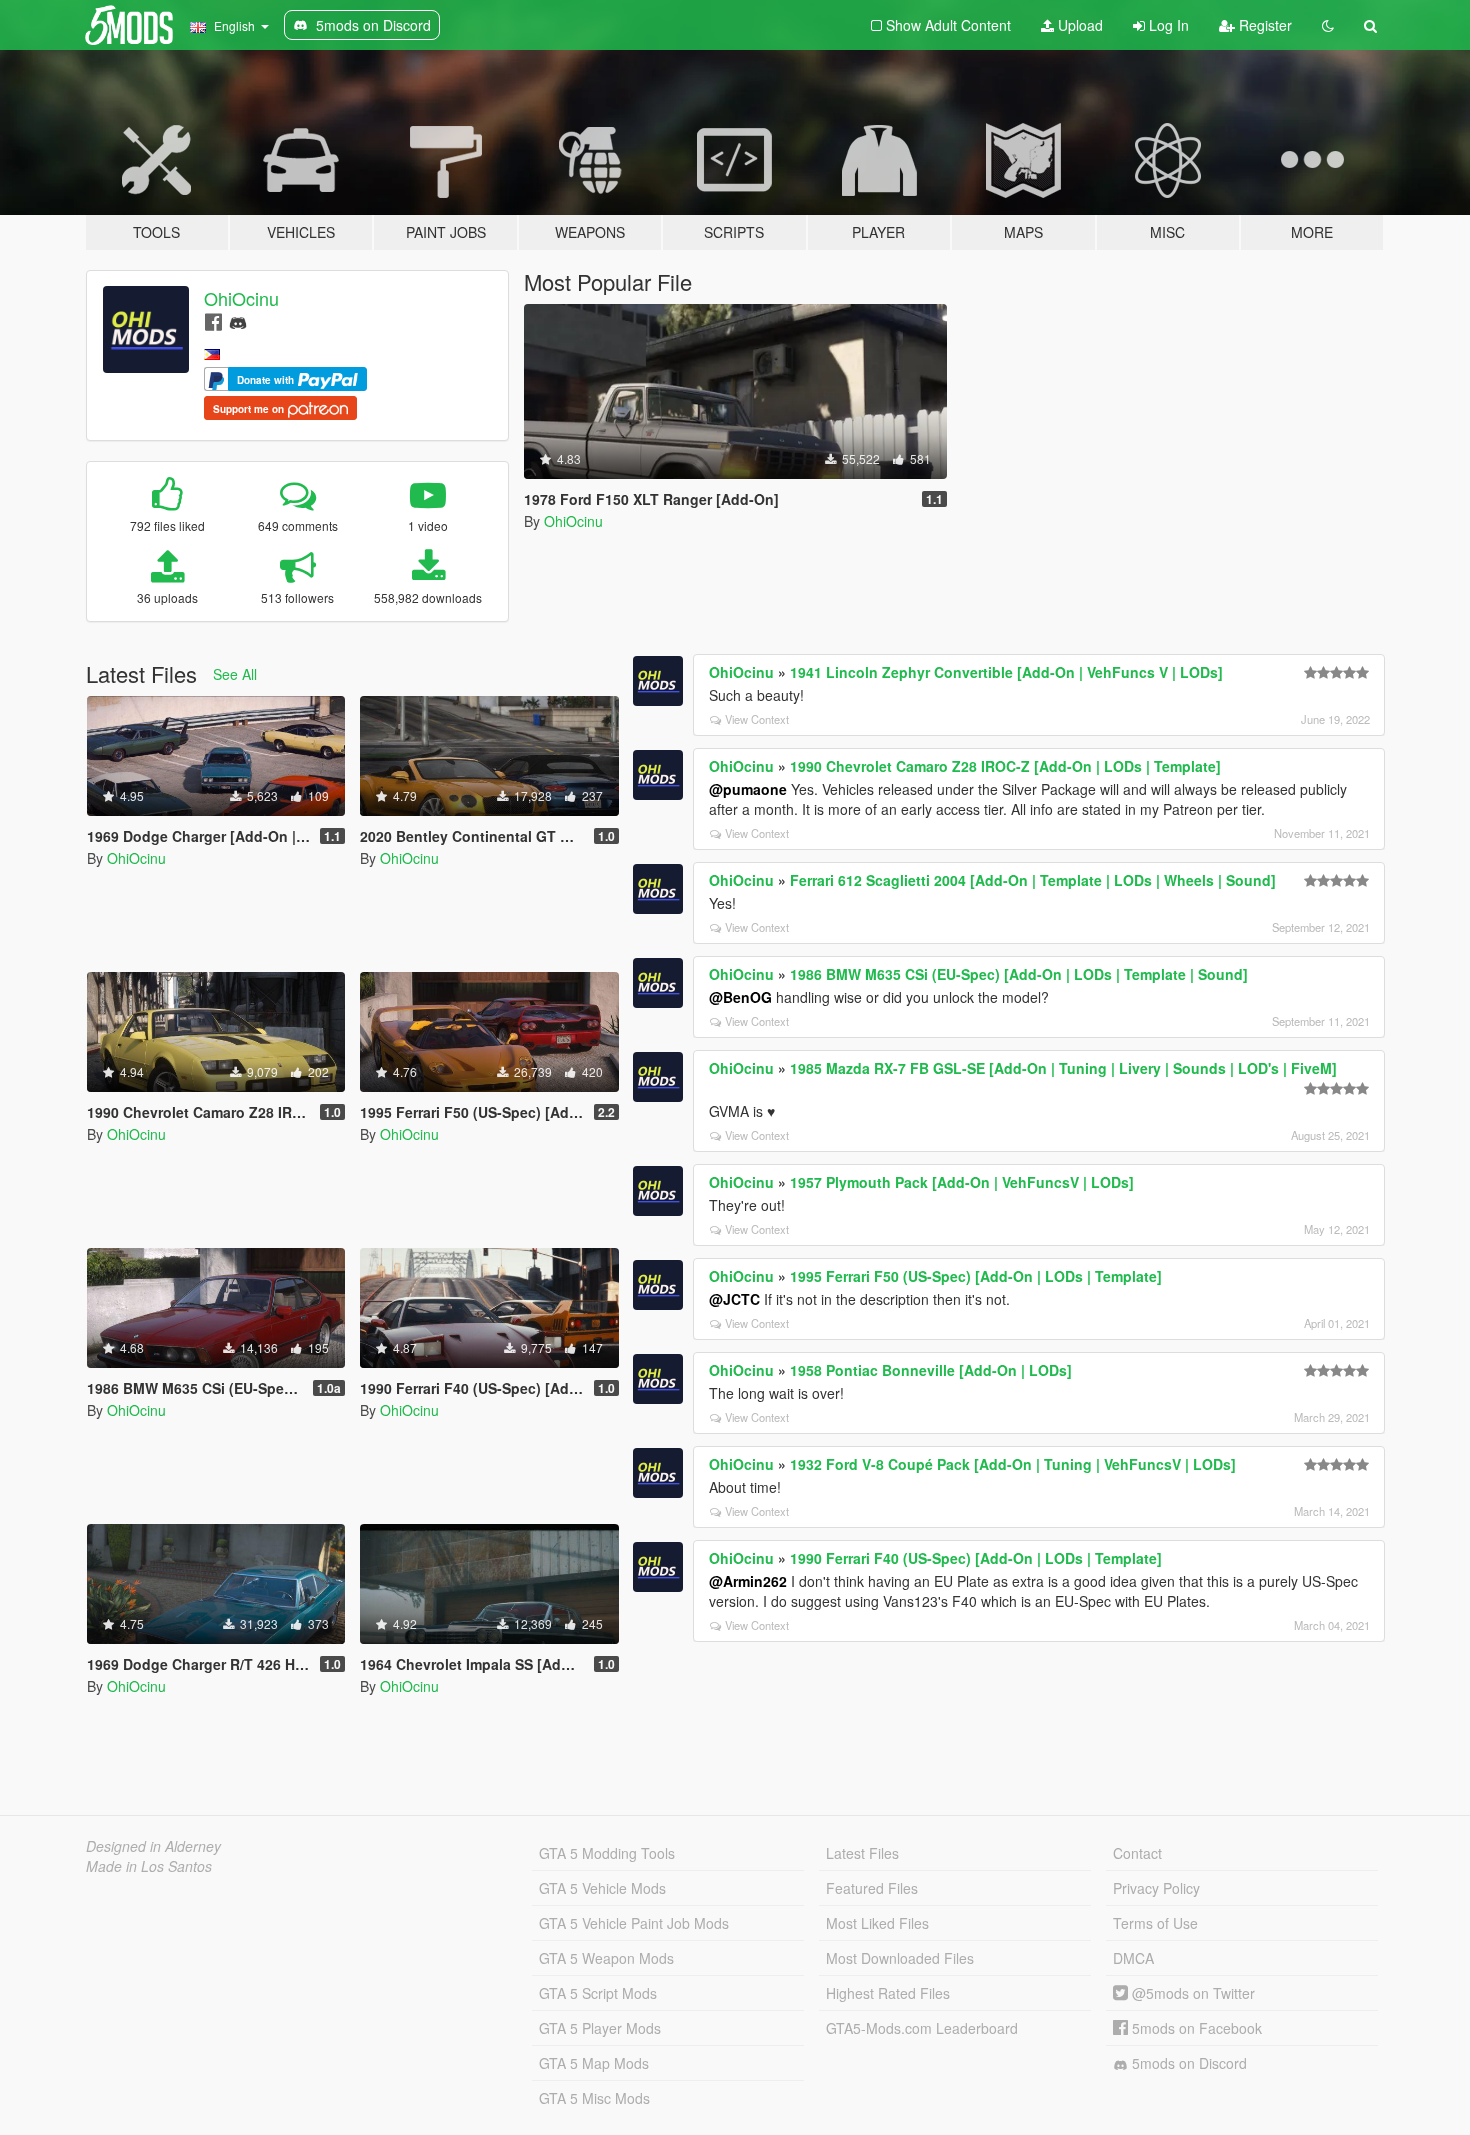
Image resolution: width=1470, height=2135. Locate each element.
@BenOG (740, 997)
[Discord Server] (238, 320)
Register (1263, 25)
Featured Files (872, 1888)
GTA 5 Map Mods (594, 2063)
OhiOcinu (241, 298)
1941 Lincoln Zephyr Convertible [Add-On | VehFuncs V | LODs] (1006, 672)
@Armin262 (748, 1581)
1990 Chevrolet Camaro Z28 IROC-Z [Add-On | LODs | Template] (1005, 766)
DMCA (1133, 1958)
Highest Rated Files (888, 1993)
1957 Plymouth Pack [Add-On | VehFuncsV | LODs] (962, 1182)
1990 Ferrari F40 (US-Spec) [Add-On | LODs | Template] (976, 1558)
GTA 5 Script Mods (598, 1993)
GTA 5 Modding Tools (607, 1853)
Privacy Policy (1156, 1888)
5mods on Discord (1187, 2063)
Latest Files (862, 1853)
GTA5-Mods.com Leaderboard (922, 2028)
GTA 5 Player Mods (600, 2028)
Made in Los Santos (149, 1866)
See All (235, 674)
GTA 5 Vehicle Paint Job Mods (634, 1923)
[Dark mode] (1328, 25)
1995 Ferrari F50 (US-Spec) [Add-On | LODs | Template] (976, 1276)
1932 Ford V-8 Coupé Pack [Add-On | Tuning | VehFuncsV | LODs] (1013, 1464)
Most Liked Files (877, 1923)
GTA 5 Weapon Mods (606, 1958)
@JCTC (734, 1299)
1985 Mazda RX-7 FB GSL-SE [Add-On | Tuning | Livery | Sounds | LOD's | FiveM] (1063, 1068)
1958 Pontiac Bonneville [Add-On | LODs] (931, 1370)
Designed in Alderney (153, 1846)
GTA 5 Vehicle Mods (602, 1888)
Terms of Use (1155, 1923)
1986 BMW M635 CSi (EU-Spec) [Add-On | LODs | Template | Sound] (1019, 974)
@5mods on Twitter (1191, 1993)
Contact (1137, 1853)
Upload (1078, 25)
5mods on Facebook (1195, 2028)
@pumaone (748, 789)
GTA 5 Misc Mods (594, 2098)
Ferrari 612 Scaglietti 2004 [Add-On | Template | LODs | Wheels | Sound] (1033, 880)
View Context (757, 719)
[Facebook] (213, 320)
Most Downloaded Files (900, 1958)
